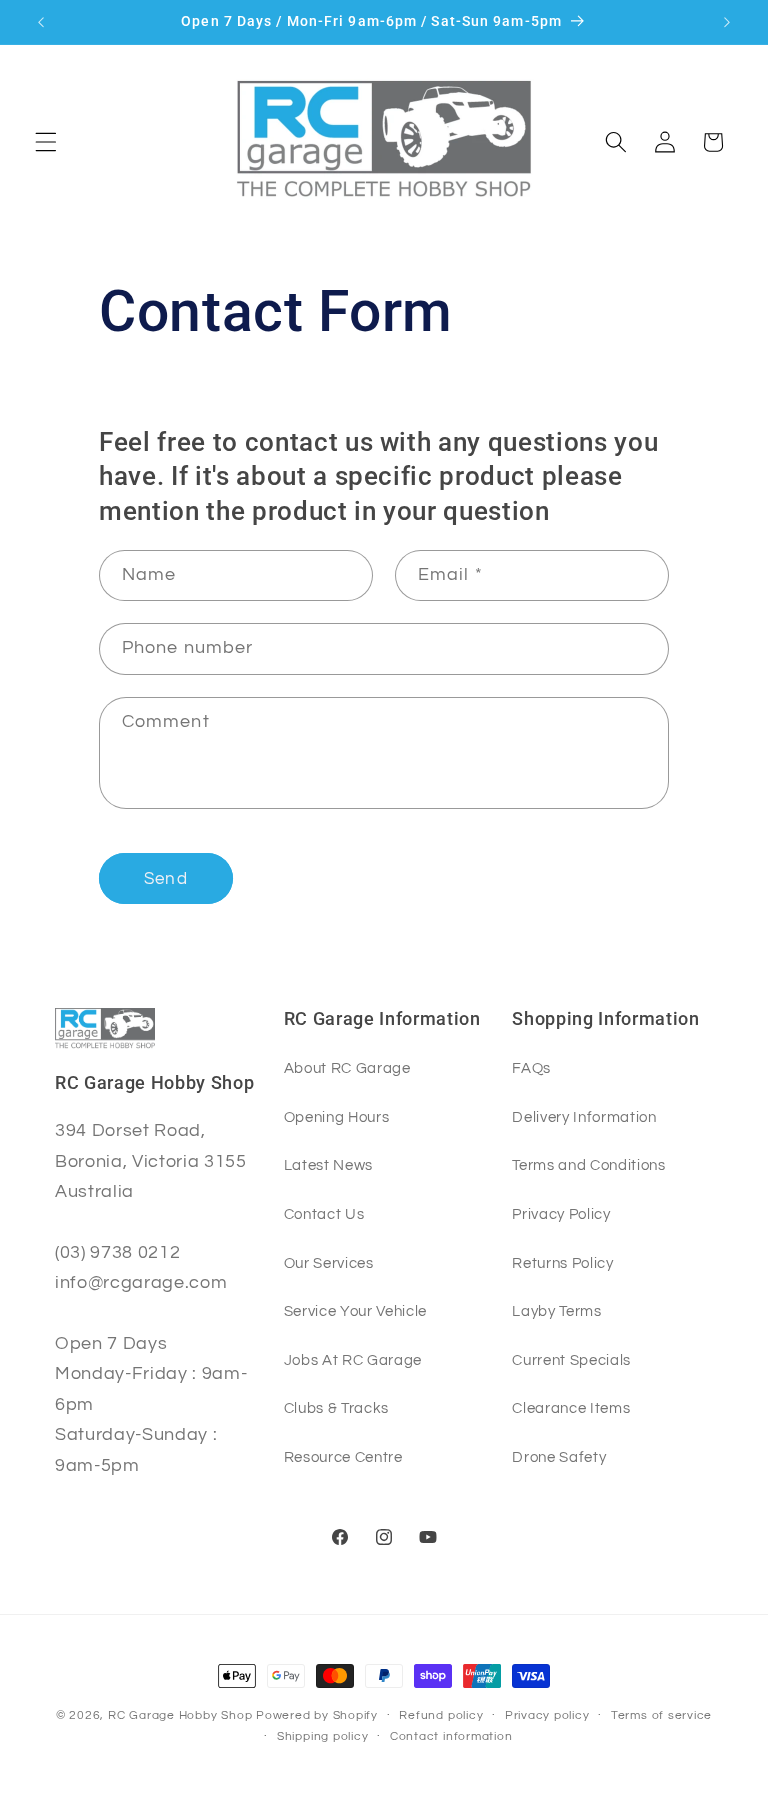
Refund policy (441, 1715)
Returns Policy (562, 1263)
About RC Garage (347, 1068)
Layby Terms (556, 1311)
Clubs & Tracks (336, 1408)
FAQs (531, 1068)
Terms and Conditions (588, 1165)
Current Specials (571, 1360)
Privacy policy (547, 1715)
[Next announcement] (727, 22)
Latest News (328, 1165)
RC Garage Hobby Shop (180, 1715)
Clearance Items (571, 1408)
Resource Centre (343, 1457)
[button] (46, 142)
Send (165, 878)
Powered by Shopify (317, 1715)
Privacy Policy (561, 1214)
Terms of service (661, 1715)
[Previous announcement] (41, 22)
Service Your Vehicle (355, 1311)
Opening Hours (337, 1117)
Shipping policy (323, 1736)
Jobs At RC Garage (353, 1360)
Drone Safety (559, 1457)
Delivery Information (584, 1117)
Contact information (451, 1736)
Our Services (329, 1263)
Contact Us (324, 1214)
